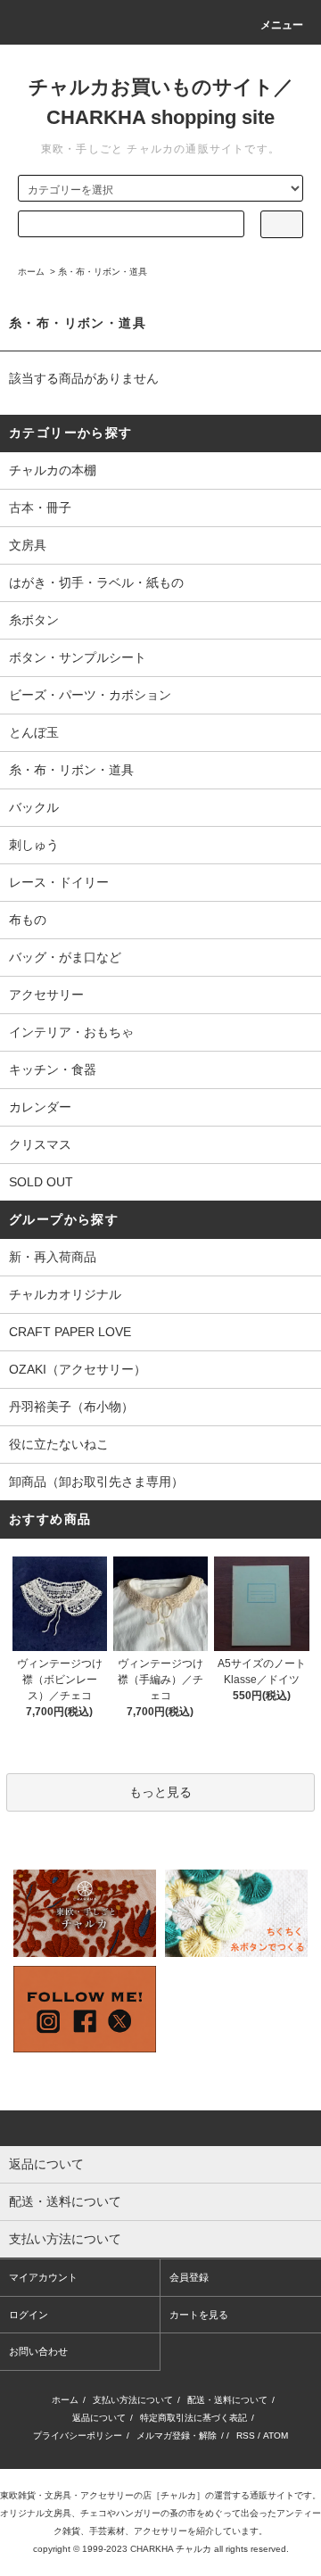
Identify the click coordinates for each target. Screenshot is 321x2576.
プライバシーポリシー (78, 2436)
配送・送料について (227, 2400)
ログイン (29, 2315)
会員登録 (189, 2277)
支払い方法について (133, 2400)
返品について (99, 2418)
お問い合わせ (38, 2351)
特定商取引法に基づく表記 (193, 2418)
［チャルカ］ (178, 2495)
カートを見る (199, 2315)
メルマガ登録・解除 (177, 2436)
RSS (246, 2436)
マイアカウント (43, 2277)
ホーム (31, 272)
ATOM (276, 2436)
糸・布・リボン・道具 (103, 272)
